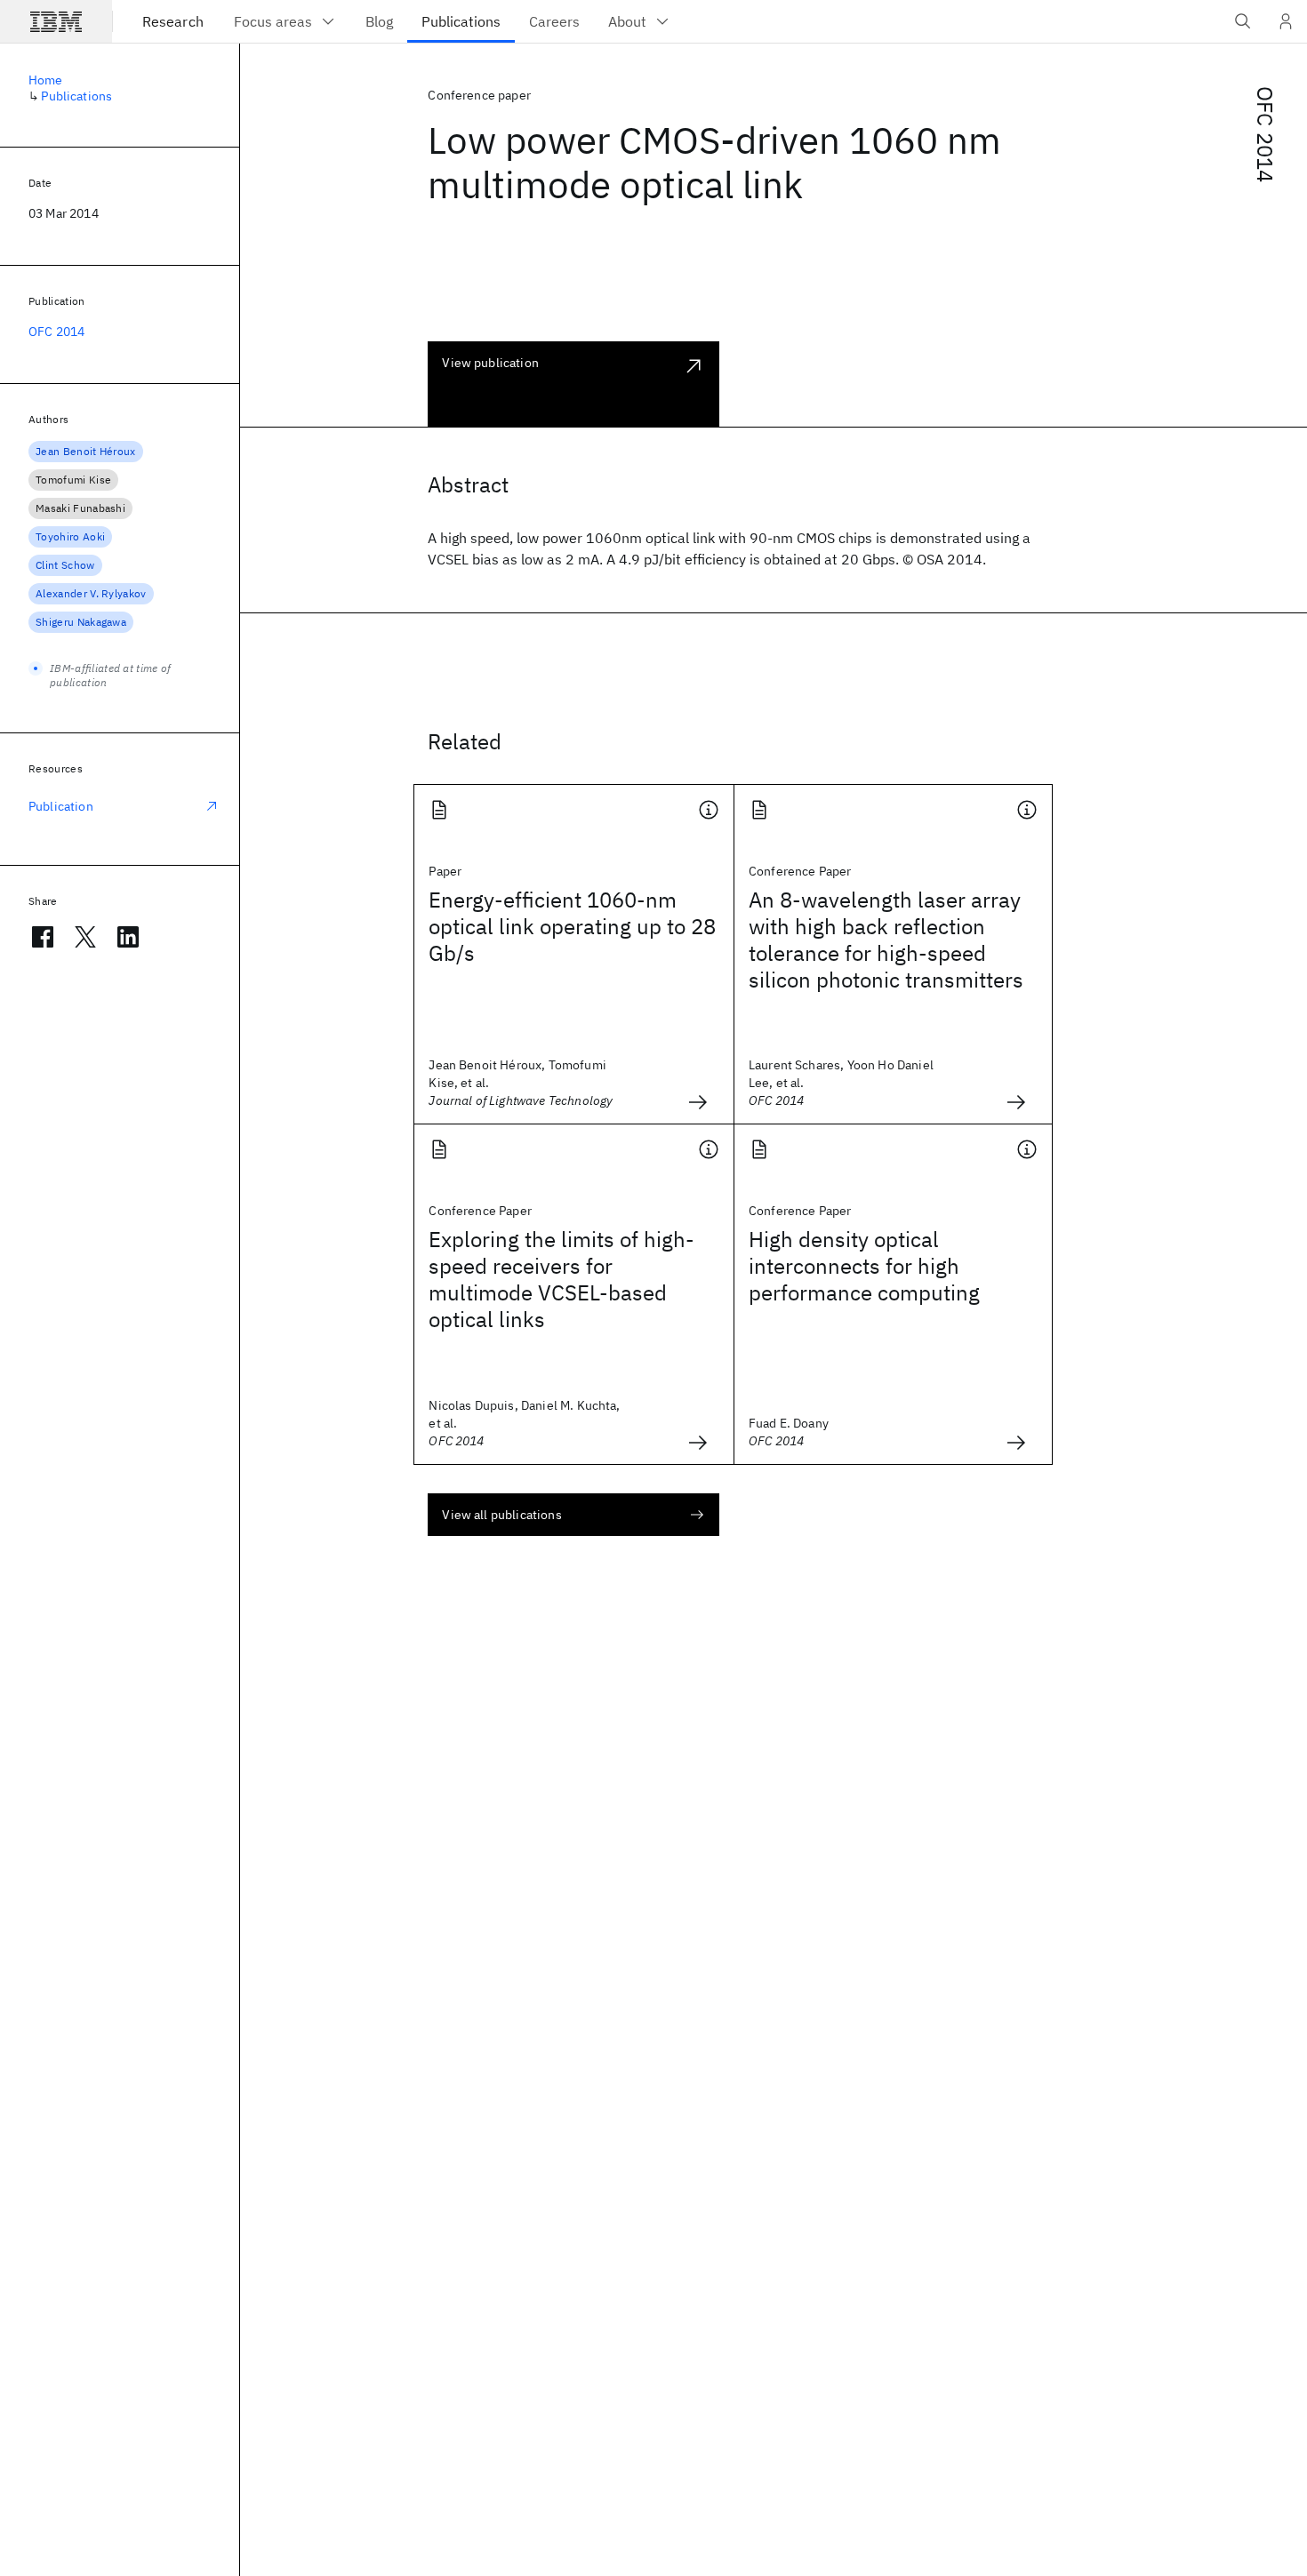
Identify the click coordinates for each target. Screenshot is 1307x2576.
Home (46, 80)
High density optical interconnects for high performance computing (864, 1266)
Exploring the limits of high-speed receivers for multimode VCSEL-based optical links (561, 1279)
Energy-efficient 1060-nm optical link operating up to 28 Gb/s (572, 926)
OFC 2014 (1265, 134)
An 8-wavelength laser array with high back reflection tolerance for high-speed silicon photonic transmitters (886, 940)
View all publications (501, 1515)
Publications (76, 96)
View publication (490, 363)
